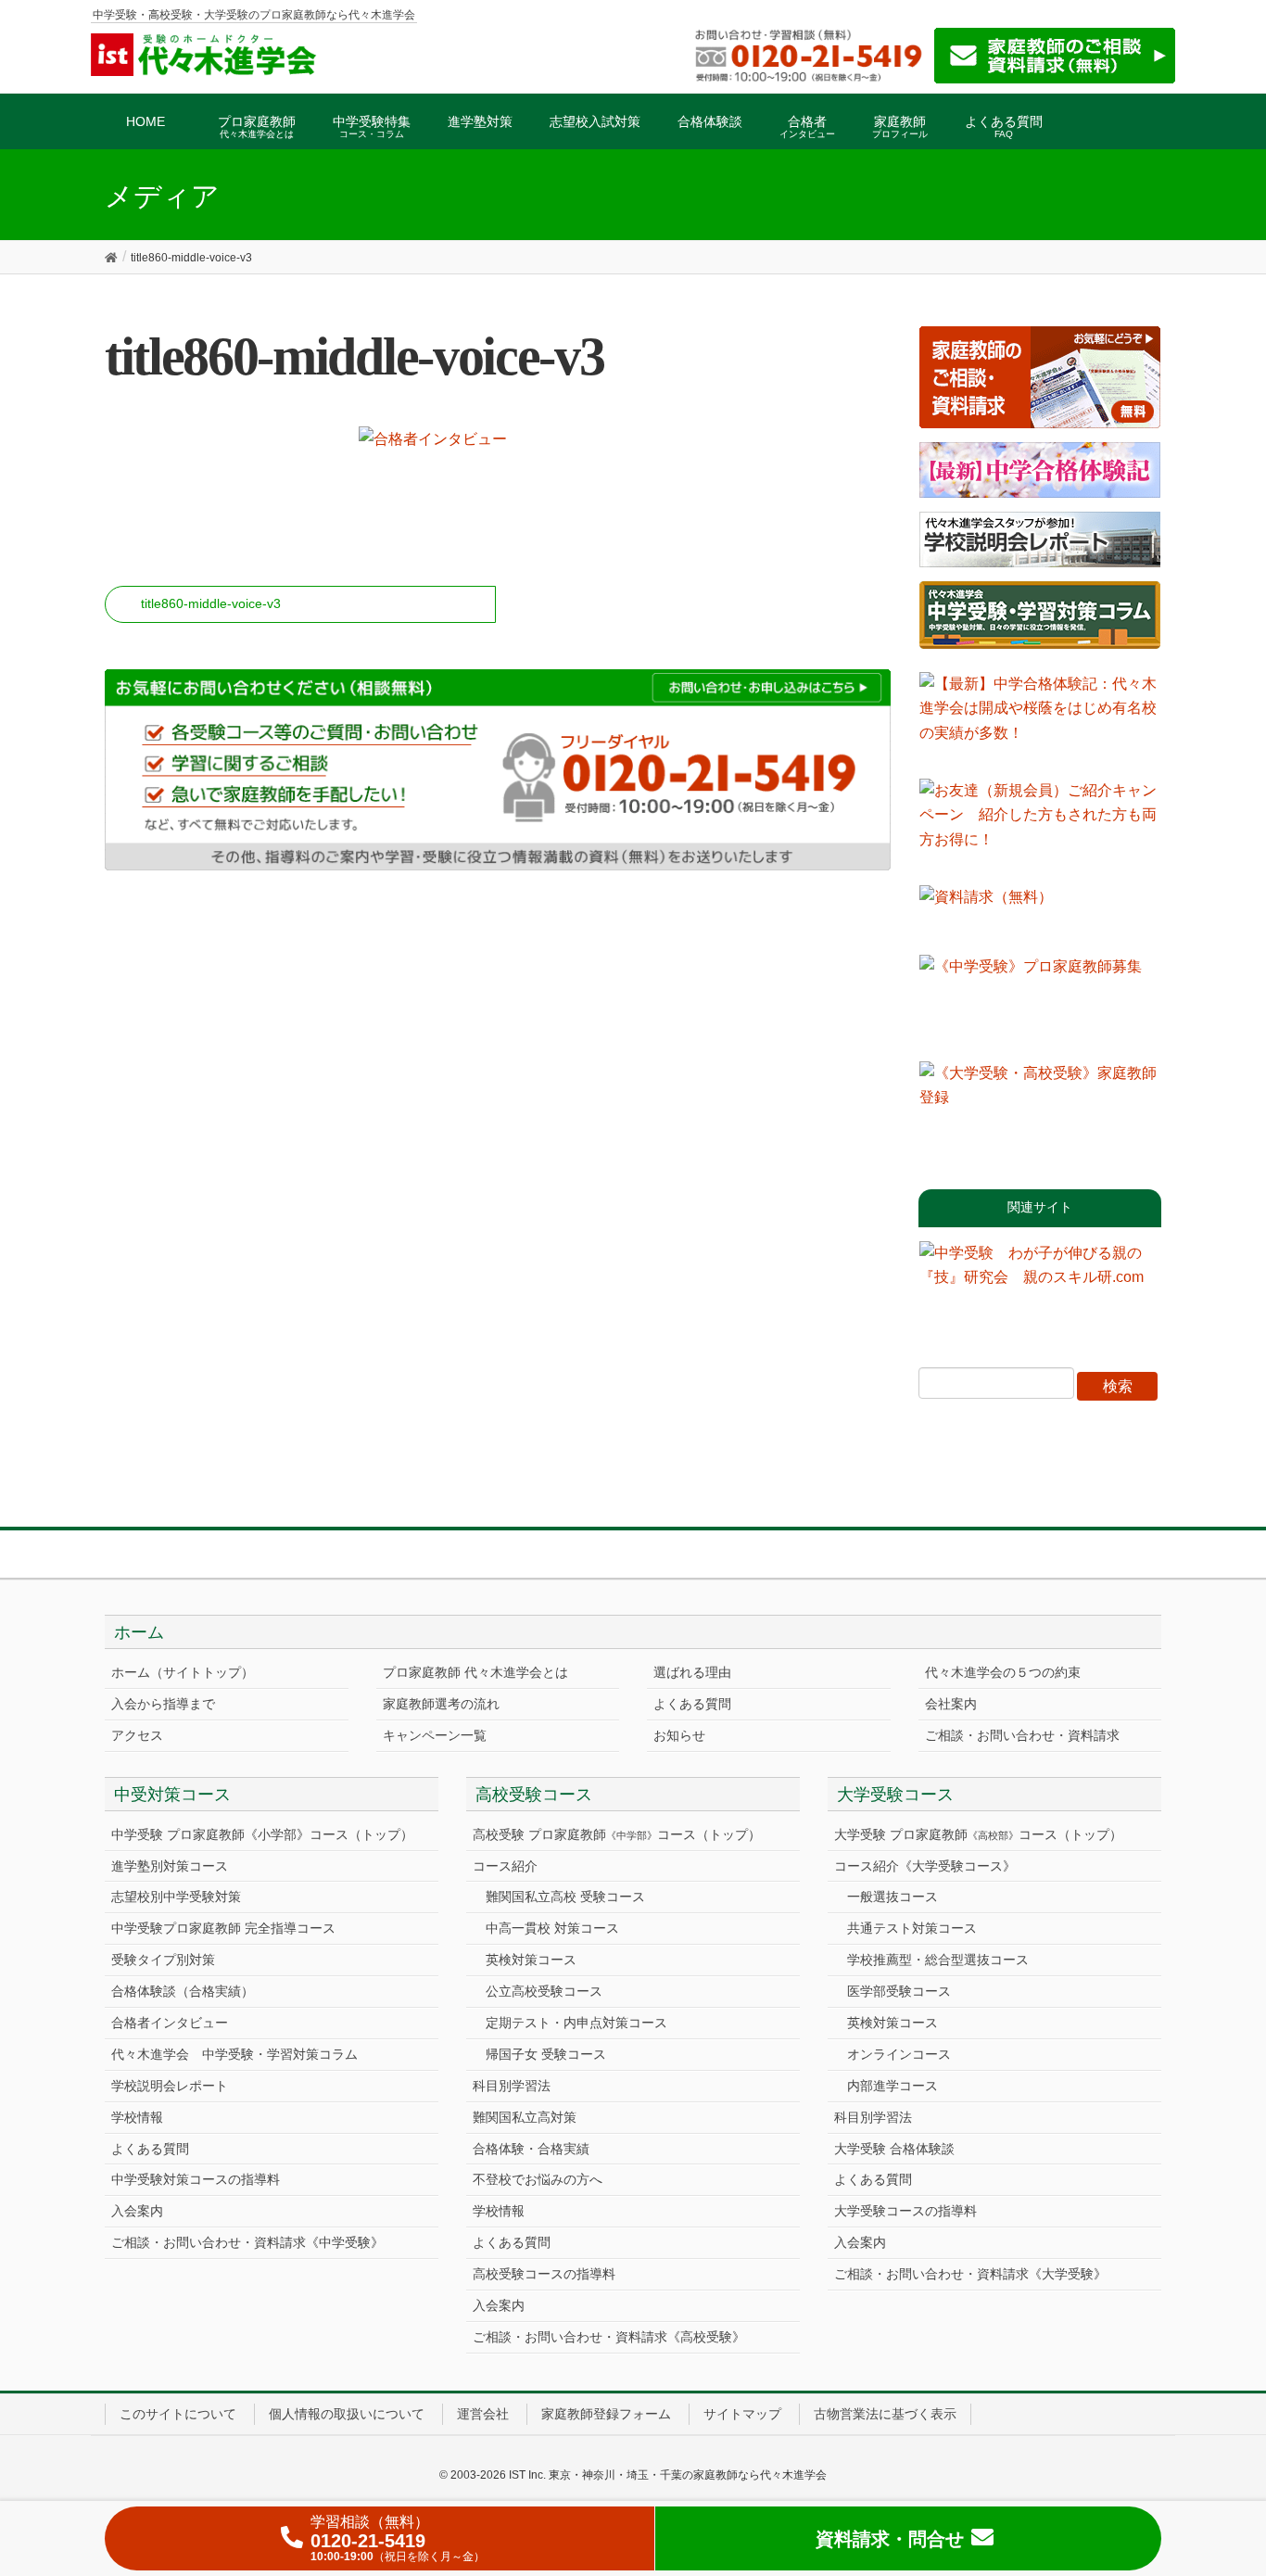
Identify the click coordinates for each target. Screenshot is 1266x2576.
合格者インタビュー (170, 2023)
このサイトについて (178, 2414)
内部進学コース (893, 2086)
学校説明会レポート (170, 2086)
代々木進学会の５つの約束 (1003, 1672)
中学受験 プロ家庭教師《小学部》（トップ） (262, 1834)
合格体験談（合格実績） (183, 1991)
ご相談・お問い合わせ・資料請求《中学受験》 (247, 2242)
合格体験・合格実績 (531, 2149)
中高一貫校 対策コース (552, 1928)
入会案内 (137, 2211)
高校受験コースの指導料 (544, 2274)
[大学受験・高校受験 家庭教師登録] (1040, 1108)
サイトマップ (742, 2414)
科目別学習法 (512, 2086)
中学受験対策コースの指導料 (196, 2179)
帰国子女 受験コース (546, 2054)
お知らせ (679, 1735)
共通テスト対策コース (912, 1928)
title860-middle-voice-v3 (211, 603)
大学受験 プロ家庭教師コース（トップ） (978, 1834)
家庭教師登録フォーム (606, 2414)
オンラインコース (899, 2054)
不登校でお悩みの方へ (538, 2179)
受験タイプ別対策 (163, 1960)
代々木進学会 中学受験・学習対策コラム (234, 2054)
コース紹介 (505, 1866)
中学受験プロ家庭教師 (223, 1928)
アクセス (137, 1735)
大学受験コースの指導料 (905, 2211)
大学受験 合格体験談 (894, 2149)
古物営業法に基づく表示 (885, 2414)
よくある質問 (692, 1704)
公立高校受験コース (544, 1991)
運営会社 (483, 2414)
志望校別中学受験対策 (176, 1897)
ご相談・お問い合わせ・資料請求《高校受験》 (609, 2337)
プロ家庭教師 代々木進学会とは (475, 1672)
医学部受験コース (899, 1991)
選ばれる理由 (692, 1672)
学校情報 (137, 2117)
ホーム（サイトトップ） (183, 1672)
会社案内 (951, 1704)
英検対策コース (531, 1960)
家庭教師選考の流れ (441, 1704)
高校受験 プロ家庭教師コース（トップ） (617, 1834)
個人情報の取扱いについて (347, 2414)
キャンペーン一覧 (435, 1735)
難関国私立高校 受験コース (565, 1897)
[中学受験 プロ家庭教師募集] (1040, 1001)
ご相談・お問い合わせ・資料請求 (1022, 1735)
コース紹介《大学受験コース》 (925, 1866)
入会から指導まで (163, 1704)
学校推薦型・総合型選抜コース (938, 1960)
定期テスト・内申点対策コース (576, 2023)
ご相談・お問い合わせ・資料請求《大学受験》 (970, 2274)
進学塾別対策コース (170, 1866)
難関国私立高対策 (525, 2117)
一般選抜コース (893, 1897)
